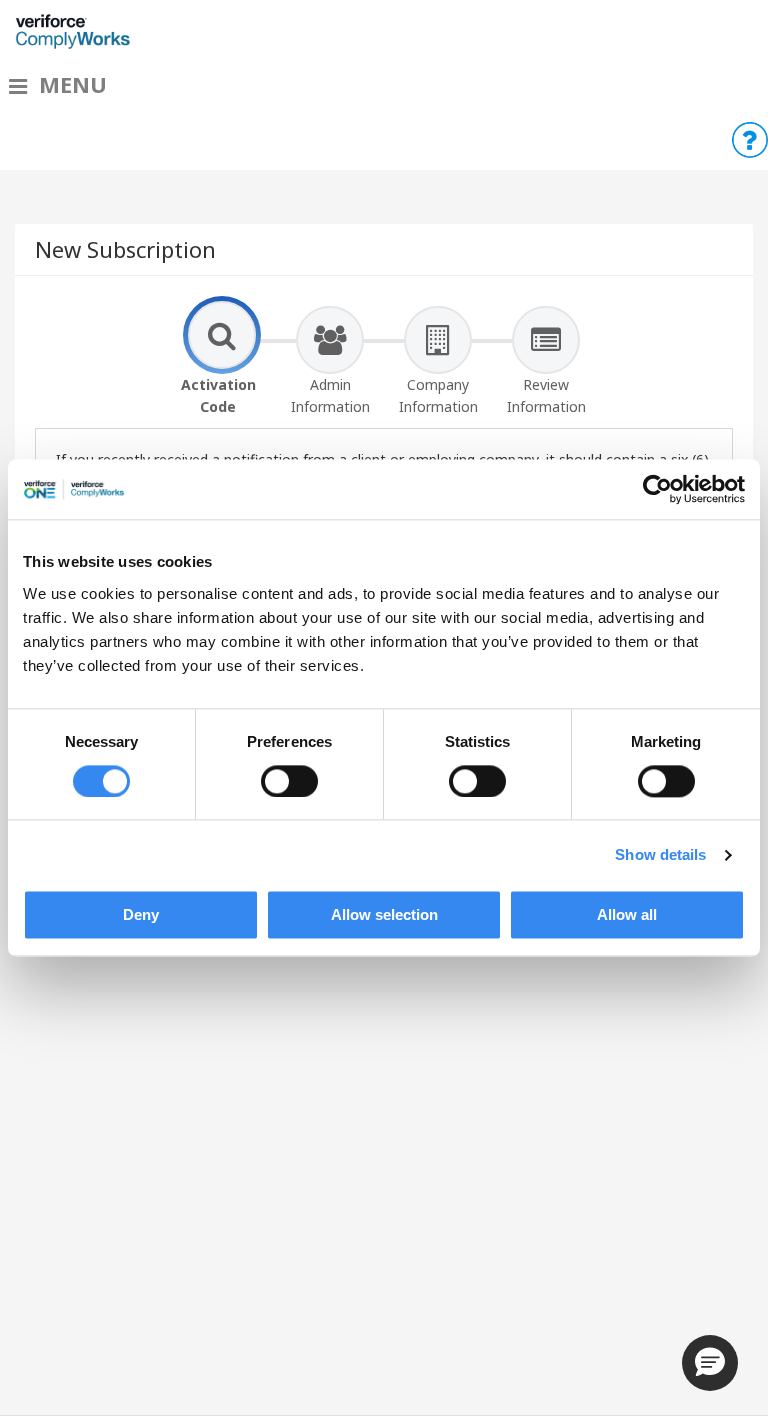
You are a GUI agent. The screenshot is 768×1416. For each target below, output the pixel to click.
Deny (141, 915)
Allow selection (384, 915)
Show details (660, 854)
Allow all (627, 915)
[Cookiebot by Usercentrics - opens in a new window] (657, 489)
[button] (710, 1363)
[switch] (289, 781)
